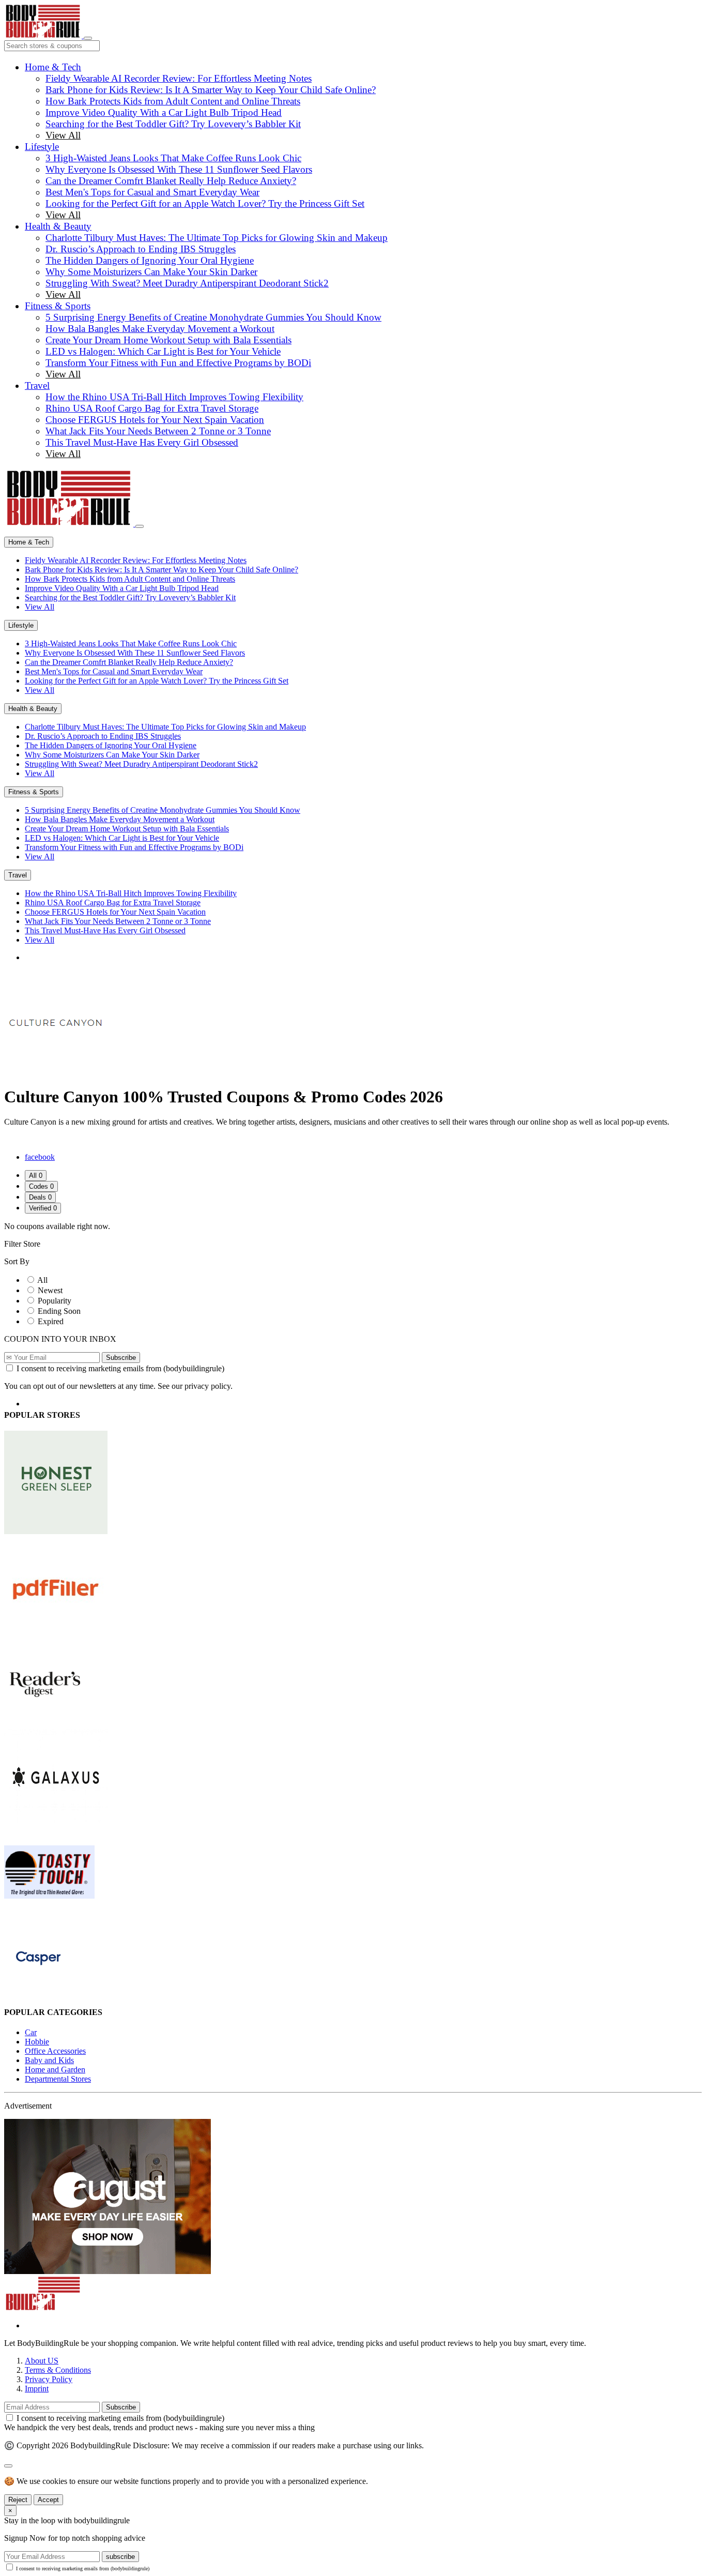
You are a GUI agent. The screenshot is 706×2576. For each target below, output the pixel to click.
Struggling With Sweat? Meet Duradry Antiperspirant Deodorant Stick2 (187, 283)
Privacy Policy (49, 2379)
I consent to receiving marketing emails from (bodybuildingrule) (120, 1368)
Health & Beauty (58, 226)
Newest (50, 1290)
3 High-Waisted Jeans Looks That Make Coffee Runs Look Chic (173, 158)
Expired (51, 1321)
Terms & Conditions (58, 2370)
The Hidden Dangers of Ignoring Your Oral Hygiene (150, 260)
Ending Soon (59, 1311)
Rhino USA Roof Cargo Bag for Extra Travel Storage (152, 408)
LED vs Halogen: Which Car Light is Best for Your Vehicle (163, 351)
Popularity (55, 1301)
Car (31, 2032)
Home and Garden (55, 2070)
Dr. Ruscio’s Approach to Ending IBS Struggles (141, 249)
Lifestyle (42, 147)
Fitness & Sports (58, 306)
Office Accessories (55, 2051)
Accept (48, 2500)
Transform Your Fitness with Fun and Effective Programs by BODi (178, 363)
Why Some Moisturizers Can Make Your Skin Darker (151, 272)
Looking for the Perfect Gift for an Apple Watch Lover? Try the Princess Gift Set (205, 203)
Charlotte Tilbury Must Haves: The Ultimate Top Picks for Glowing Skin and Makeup (217, 238)
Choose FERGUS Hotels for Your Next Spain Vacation (155, 420)
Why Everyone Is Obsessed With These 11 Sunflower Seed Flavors (179, 169)
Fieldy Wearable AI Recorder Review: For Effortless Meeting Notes (179, 78)
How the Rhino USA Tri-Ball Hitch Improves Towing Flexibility (174, 397)
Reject (18, 2500)
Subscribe (121, 1358)
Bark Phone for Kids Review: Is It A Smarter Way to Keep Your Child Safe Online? (211, 90)
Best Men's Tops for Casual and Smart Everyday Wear (152, 192)
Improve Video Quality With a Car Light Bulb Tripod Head (164, 112)
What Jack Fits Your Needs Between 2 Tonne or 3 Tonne (158, 431)
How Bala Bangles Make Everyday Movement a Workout (160, 329)
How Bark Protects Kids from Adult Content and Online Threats (173, 101)
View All (63, 135)
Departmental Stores (58, 2079)
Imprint (37, 2389)
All (42, 1280)
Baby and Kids (49, 2060)
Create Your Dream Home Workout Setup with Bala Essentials (168, 340)
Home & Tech (53, 67)
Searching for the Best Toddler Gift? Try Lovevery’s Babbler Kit (173, 124)
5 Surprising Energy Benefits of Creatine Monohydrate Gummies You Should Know (213, 317)
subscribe (120, 2557)
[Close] (140, 526)
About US (42, 2361)
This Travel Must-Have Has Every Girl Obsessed (142, 442)
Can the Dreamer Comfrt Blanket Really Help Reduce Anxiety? (171, 181)
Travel (37, 385)
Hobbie (37, 2042)
